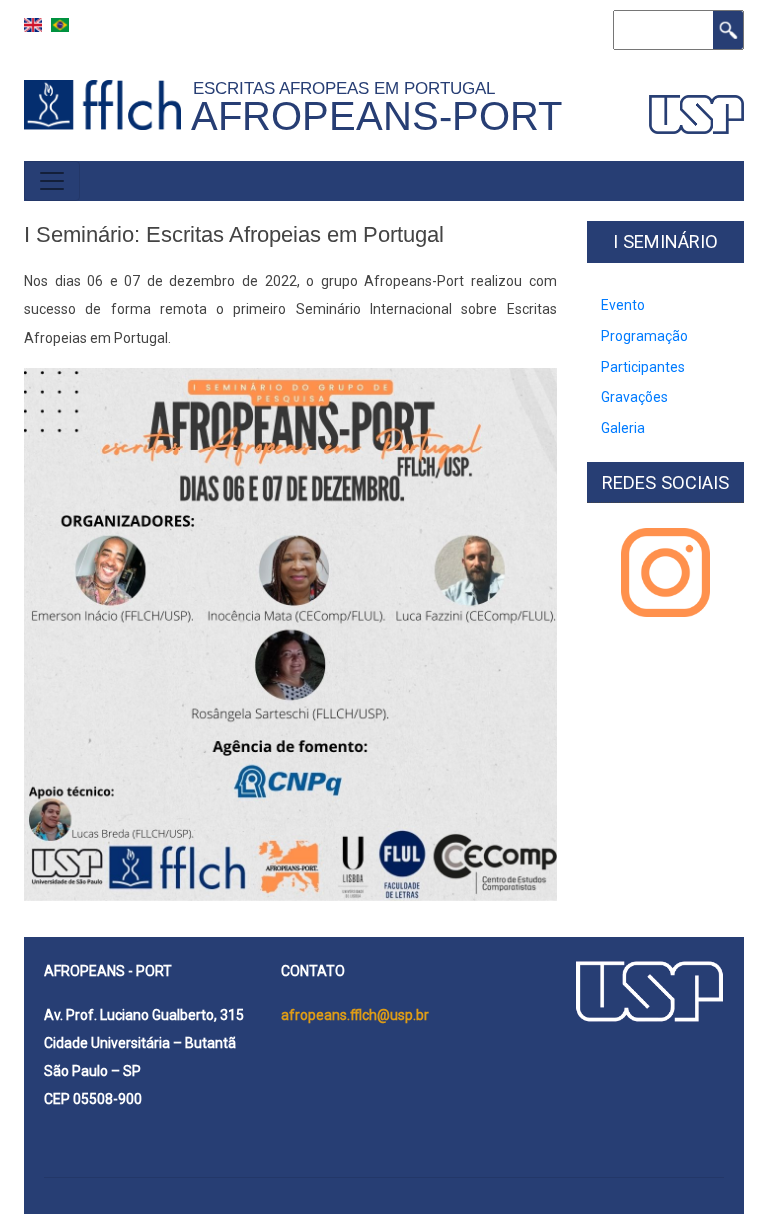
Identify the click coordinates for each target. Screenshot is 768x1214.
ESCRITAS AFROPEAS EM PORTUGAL (348, 88)
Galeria (623, 428)
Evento (623, 305)
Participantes (643, 367)
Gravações (634, 397)
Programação (644, 336)
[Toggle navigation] (52, 181)
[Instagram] (666, 572)
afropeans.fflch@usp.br (355, 1015)
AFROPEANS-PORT (376, 116)
